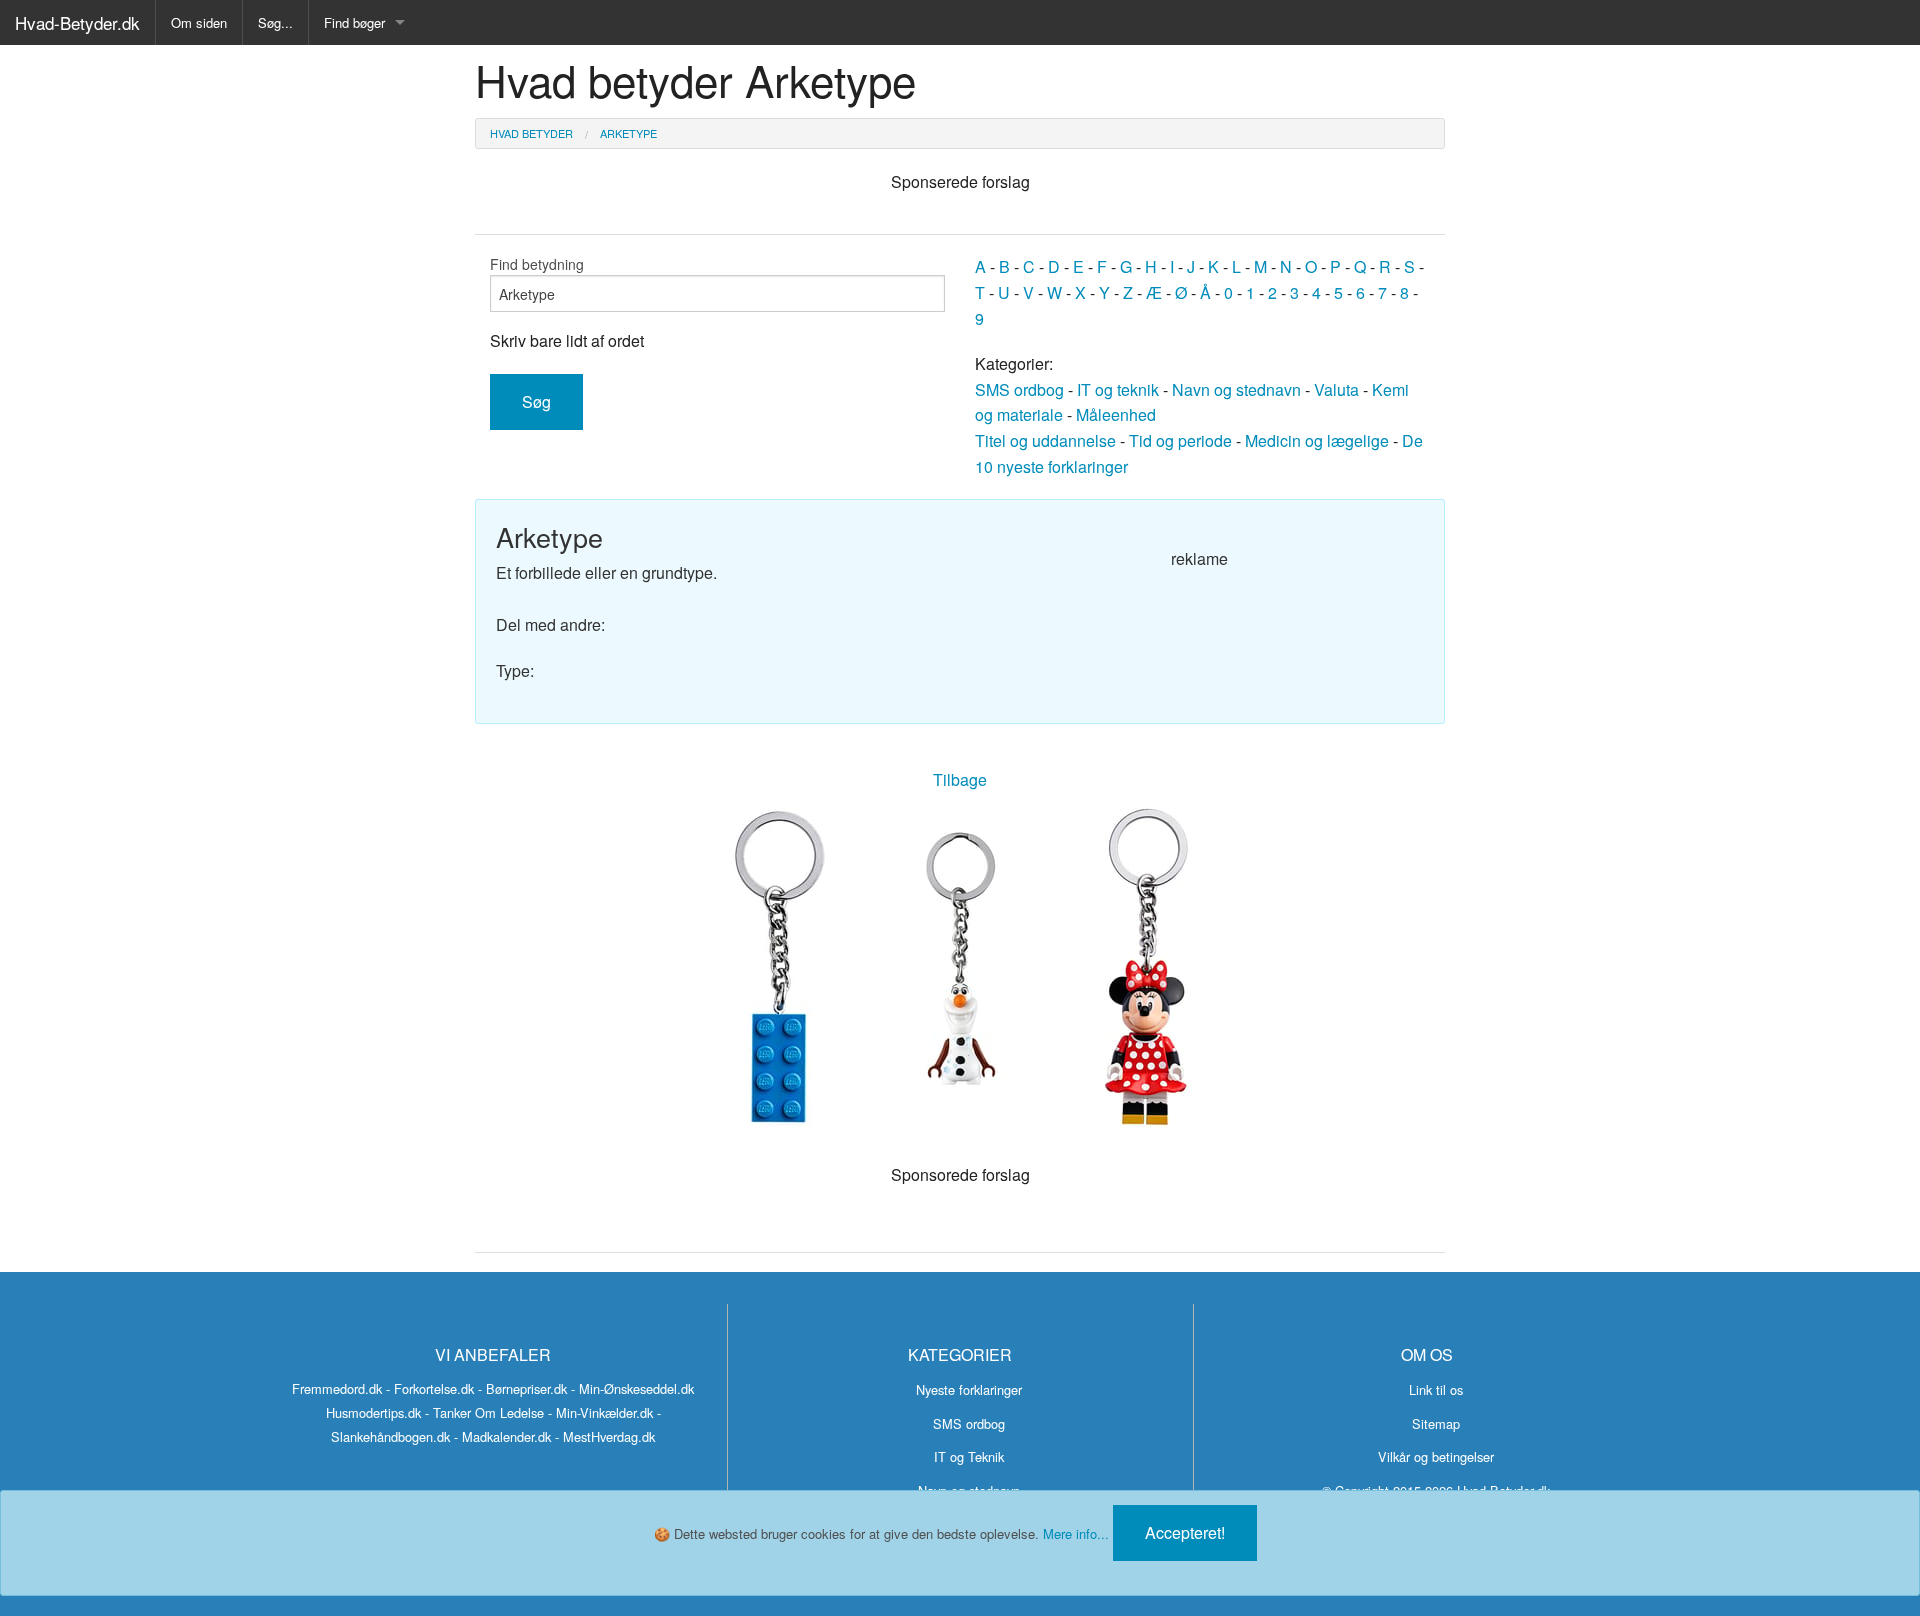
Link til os (1436, 1389)
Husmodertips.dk (373, 1412)
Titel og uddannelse (1045, 440)
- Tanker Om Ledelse (484, 1412)
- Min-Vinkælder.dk (600, 1412)
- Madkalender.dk (502, 1436)
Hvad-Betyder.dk (77, 22)
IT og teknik (1118, 389)
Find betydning (537, 264)
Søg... (275, 22)
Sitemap (1436, 1423)
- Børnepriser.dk (522, 1388)
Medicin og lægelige (1317, 440)
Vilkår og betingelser (1436, 1456)
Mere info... (1076, 1533)
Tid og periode (1180, 440)
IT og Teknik (969, 1456)
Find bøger (354, 22)
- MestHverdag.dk (605, 1436)
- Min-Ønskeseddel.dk (632, 1388)
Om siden (199, 22)
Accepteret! (1185, 1532)
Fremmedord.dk (337, 1388)
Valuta (1336, 389)
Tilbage (960, 779)
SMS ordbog (1019, 389)
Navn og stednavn (1236, 389)
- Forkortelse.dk (430, 1388)
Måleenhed (1116, 414)
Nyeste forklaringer (969, 1389)
